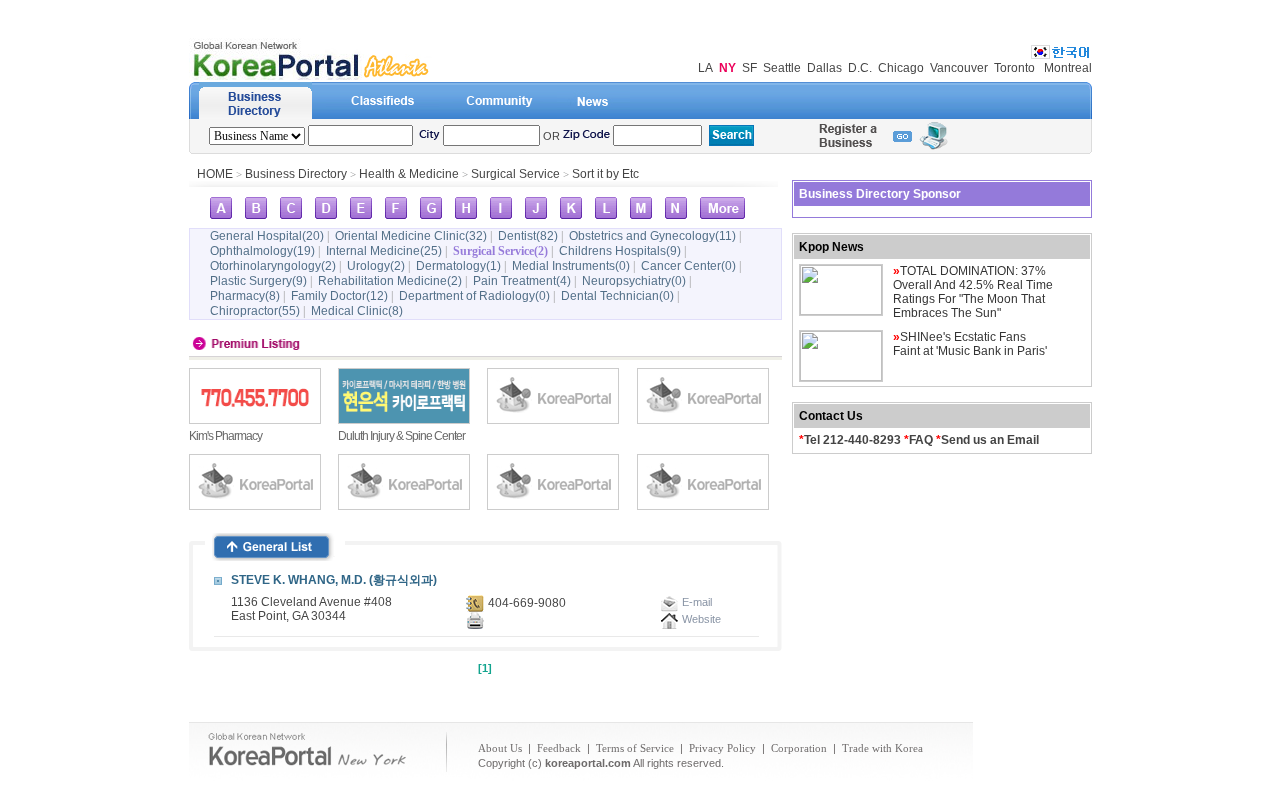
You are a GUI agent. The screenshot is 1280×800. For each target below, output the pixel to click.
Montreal (1068, 68)
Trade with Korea (882, 748)
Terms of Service (635, 748)
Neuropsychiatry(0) (634, 281)
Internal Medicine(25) (384, 251)
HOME (215, 174)
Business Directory (296, 174)
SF (749, 68)
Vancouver (959, 68)
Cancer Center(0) (688, 266)
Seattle (782, 68)
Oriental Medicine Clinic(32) (411, 236)
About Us (500, 748)
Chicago (901, 68)
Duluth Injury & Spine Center (401, 436)
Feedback (559, 748)
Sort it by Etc (605, 174)
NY (727, 68)
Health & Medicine (409, 174)
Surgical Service (515, 174)
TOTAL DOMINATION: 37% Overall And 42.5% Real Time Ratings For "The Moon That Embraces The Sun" (973, 292)
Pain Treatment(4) (522, 281)
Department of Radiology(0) (474, 296)
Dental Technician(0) (617, 296)
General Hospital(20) (267, 236)
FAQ (921, 440)
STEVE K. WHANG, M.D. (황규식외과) (334, 580)
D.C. (860, 68)
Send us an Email (990, 440)
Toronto (1014, 68)
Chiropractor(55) (255, 311)
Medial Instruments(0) (571, 266)
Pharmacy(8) (245, 296)
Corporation (799, 748)
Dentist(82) (528, 236)
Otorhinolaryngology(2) (273, 266)
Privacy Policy (722, 748)
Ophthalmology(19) (262, 251)
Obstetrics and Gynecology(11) (652, 236)
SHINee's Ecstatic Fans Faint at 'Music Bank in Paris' (970, 344)
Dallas (824, 68)
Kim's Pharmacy (225, 436)
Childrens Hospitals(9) (620, 251)
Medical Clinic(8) (357, 311)
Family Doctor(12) (339, 296)
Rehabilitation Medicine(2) (390, 281)
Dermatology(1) (458, 266)
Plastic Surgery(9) (258, 281)
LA (705, 68)
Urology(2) (376, 266)
